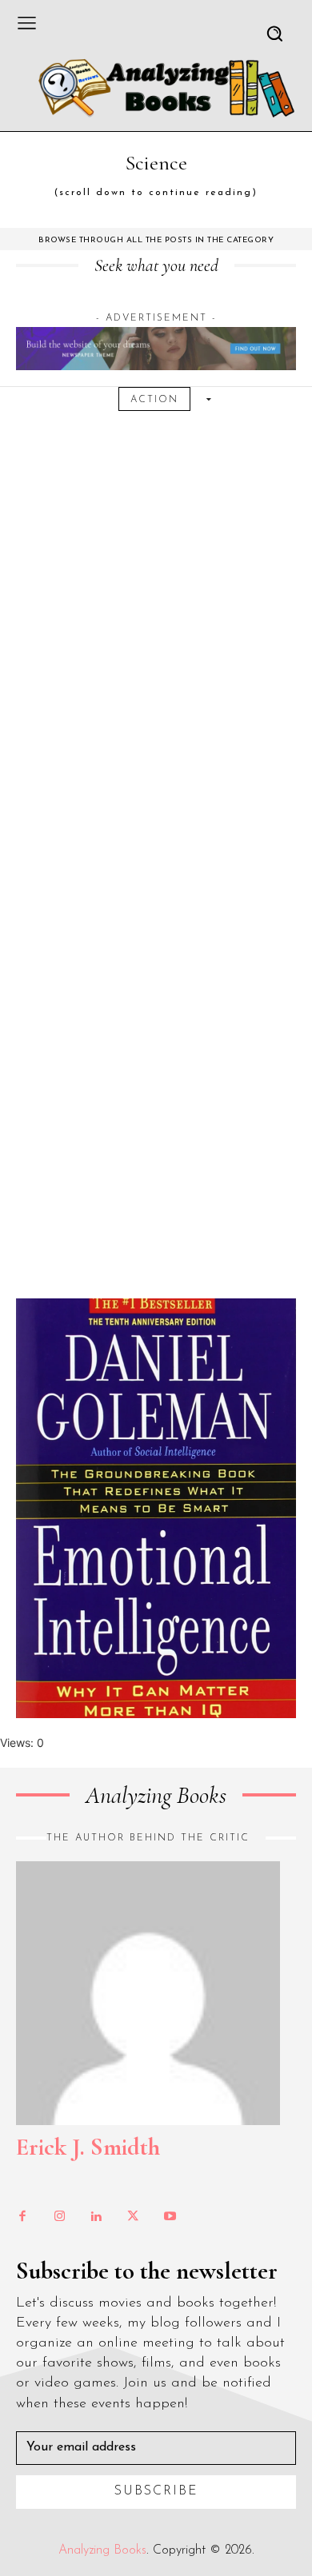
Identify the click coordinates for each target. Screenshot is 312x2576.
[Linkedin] (96, 2217)
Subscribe (156, 2491)
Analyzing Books (102, 2550)
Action (154, 400)
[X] (133, 2217)
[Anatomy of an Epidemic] (156, 1073)
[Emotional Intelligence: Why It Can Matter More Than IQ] (156, 1508)
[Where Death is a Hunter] (156, 637)
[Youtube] (170, 2217)
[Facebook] (22, 2217)
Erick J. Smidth (88, 2147)
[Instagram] (59, 2217)
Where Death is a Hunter (156, 362)
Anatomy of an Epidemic (156, 798)
